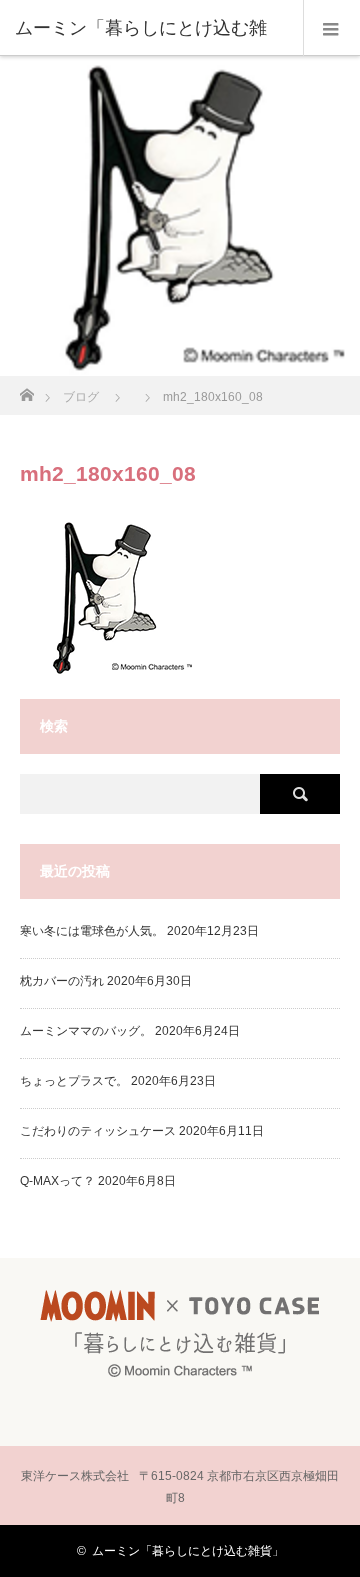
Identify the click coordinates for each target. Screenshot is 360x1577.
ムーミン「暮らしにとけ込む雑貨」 (188, 1551)
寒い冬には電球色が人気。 (92, 931)
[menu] (331, 28)
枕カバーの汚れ (62, 981)
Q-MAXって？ (57, 1181)
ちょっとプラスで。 (74, 1081)
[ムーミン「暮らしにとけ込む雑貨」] (180, 1381)
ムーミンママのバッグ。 (86, 1031)
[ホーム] (26, 389)
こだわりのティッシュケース (98, 1131)
